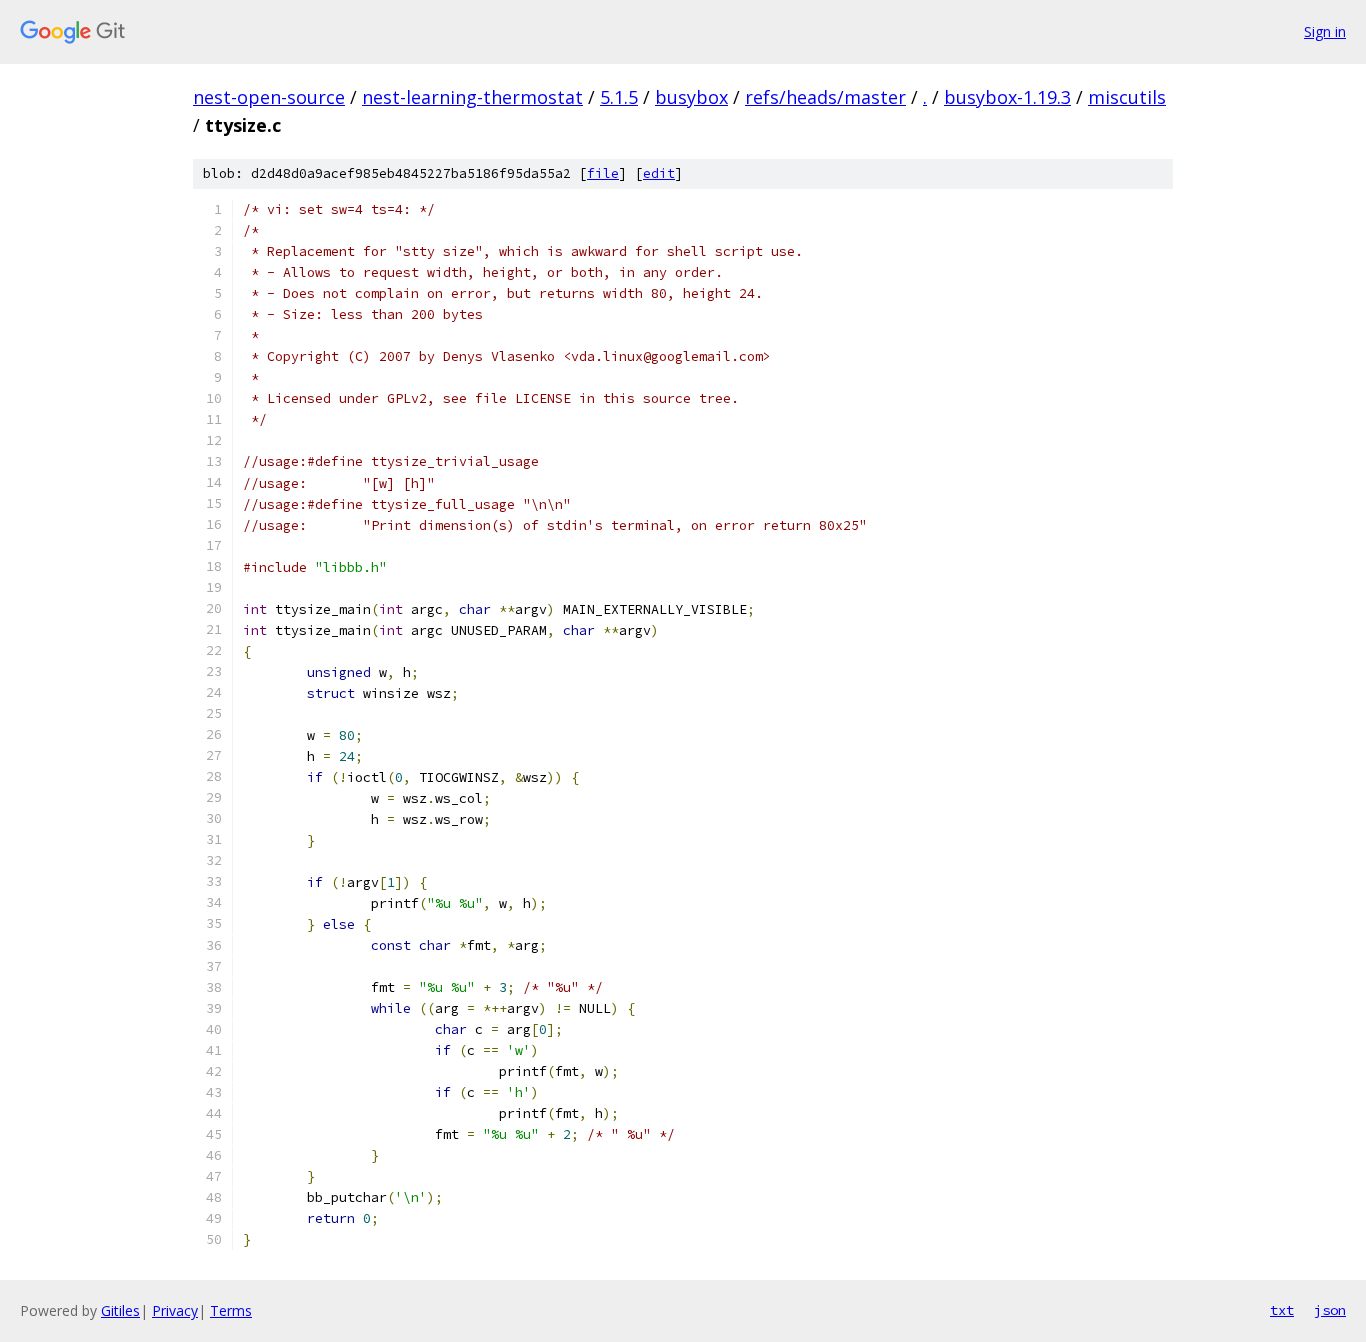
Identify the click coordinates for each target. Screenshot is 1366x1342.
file (603, 173)
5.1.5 (619, 97)
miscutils (1127, 97)
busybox (691, 97)
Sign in (1325, 31)
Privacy (175, 1310)
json (1330, 1310)
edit (659, 173)
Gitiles (120, 1310)
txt (1282, 1310)
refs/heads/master (825, 97)
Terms (231, 1310)
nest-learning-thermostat (472, 97)
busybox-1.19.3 (1007, 97)
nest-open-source (269, 97)
